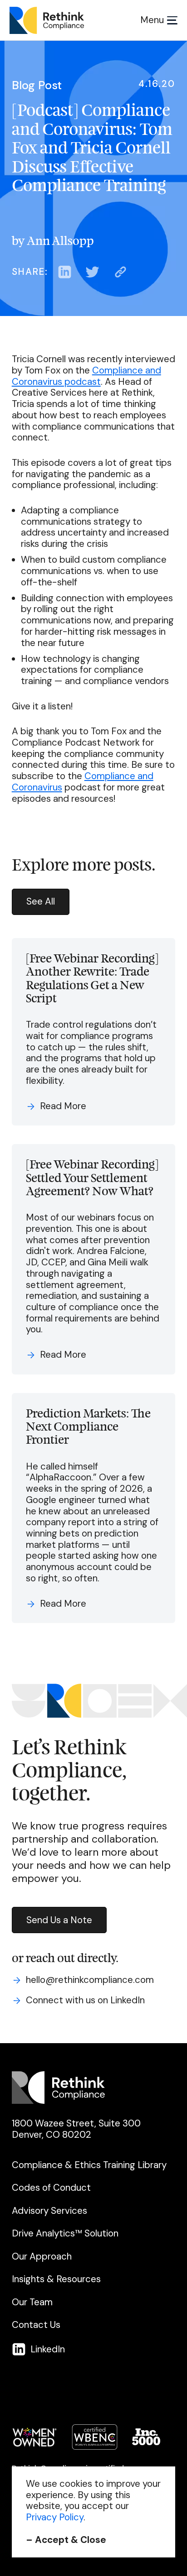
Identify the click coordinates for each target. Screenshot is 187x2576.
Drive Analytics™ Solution (65, 2234)
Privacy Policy (55, 2517)
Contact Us (36, 2325)
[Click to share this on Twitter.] (92, 272)
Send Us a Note (59, 1920)
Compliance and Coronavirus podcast (86, 376)
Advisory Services (49, 2211)
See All (41, 901)
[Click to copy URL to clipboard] (121, 272)
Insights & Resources (56, 2279)
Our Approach (42, 2257)
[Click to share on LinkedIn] (65, 272)
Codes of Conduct (51, 2188)
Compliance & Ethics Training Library (89, 2165)
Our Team (32, 2302)
